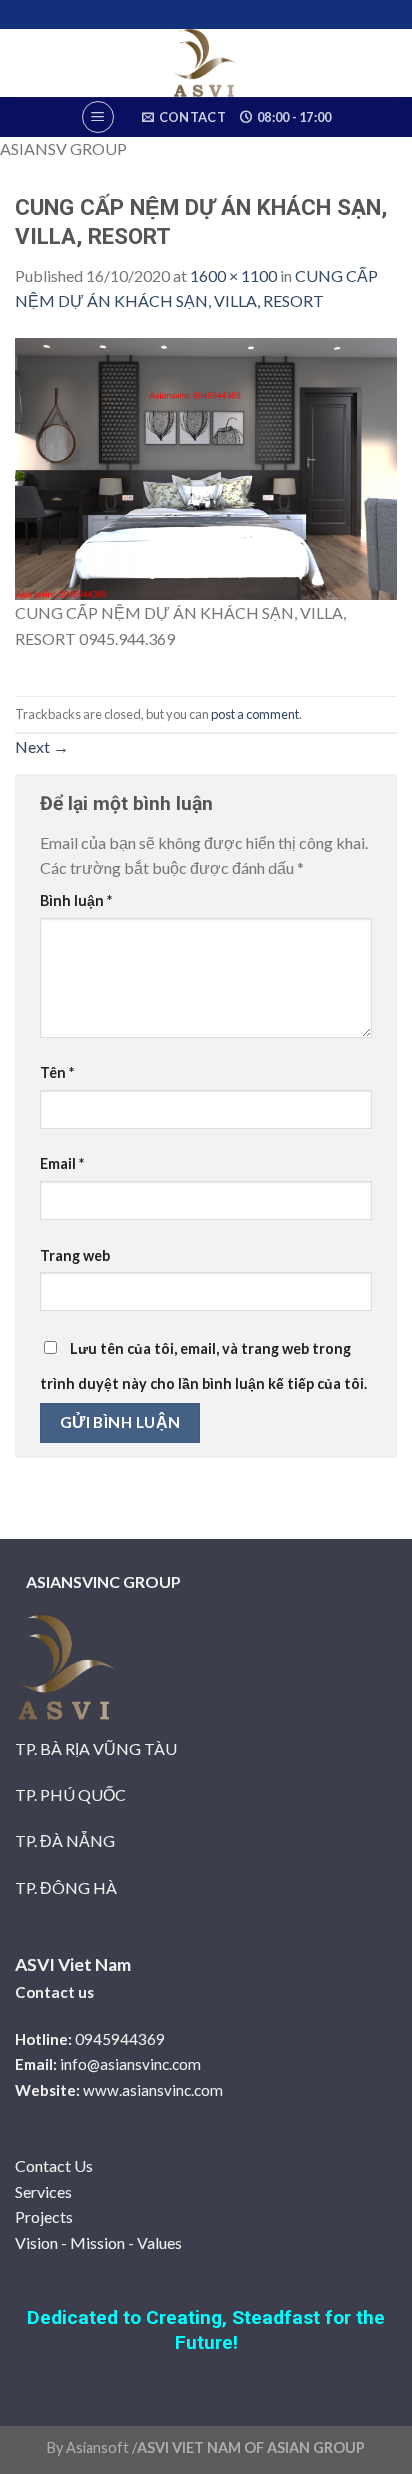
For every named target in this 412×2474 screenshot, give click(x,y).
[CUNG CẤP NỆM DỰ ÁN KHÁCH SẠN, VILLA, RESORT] (206, 466)
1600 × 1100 (233, 275)
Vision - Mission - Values (98, 2242)
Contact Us (54, 2165)
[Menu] (98, 117)
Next (42, 746)
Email (62, 1163)
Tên (57, 1072)
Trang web (75, 1255)
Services (43, 2191)
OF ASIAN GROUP (303, 2447)
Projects (44, 2216)
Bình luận (76, 900)
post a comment (255, 714)
